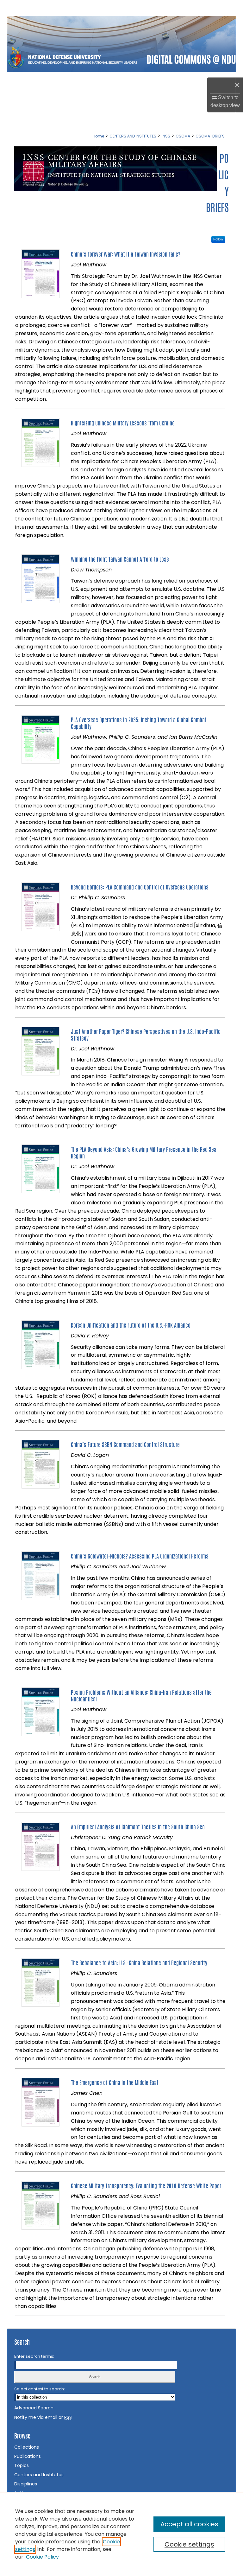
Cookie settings (189, 2544)
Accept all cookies (189, 2524)
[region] (121, 2534)
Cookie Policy (42, 2557)
